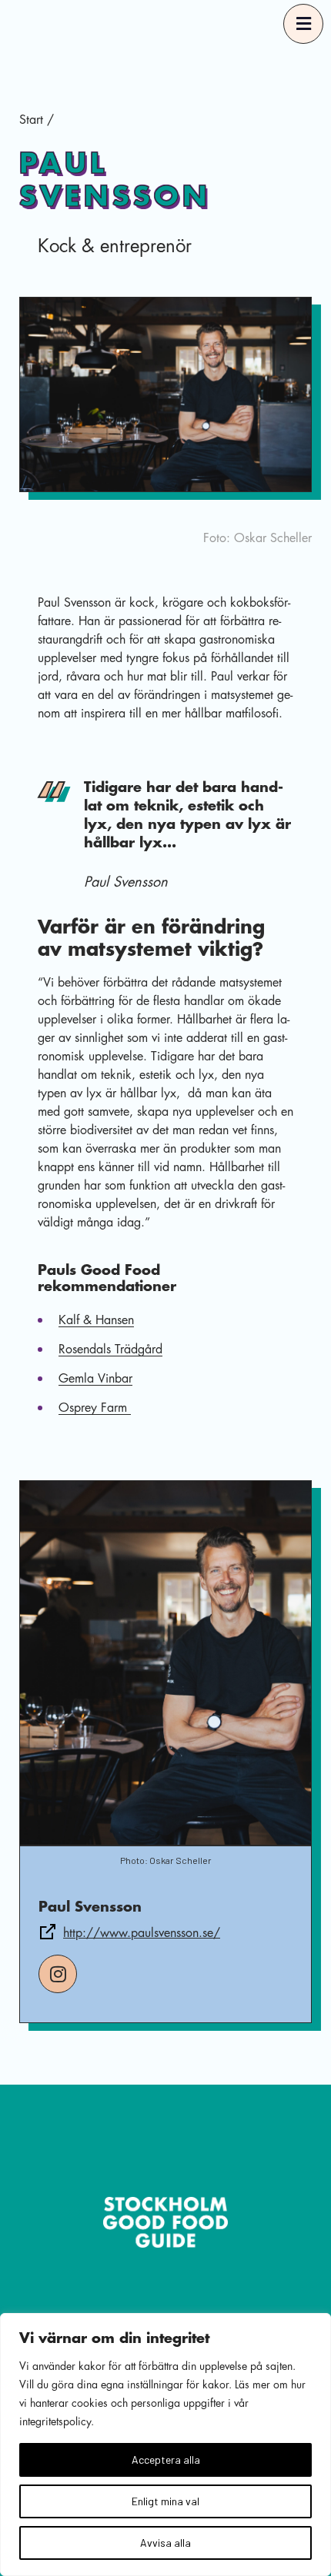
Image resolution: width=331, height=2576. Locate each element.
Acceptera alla (166, 2460)
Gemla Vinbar (95, 1379)
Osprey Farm (95, 1408)
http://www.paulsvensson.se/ (142, 1933)
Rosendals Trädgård (110, 1350)
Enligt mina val (165, 2501)
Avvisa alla (165, 2543)
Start (31, 120)
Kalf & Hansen (96, 1320)
